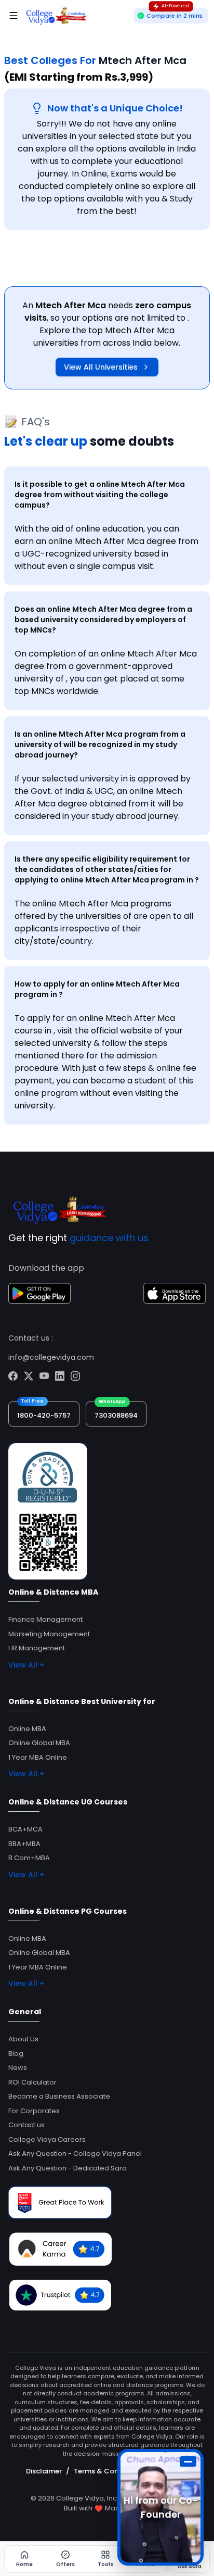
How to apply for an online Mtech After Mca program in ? (97, 989)
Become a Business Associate (59, 2096)
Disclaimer (44, 2471)
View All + (26, 1665)
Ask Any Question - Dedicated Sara (68, 2168)
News (18, 2068)
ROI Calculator (32, 2082)
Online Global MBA (39, 1743)
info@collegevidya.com (51, 1357)
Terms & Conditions (108, 2471)
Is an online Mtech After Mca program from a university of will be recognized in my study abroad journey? (100, 744)
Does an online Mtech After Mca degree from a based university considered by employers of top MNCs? (103, 620)
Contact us (26, 2125)
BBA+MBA (24, 1844)
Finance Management (45, 1619)
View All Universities (101, 367)
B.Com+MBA (29, 1858)
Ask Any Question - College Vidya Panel (75, 2154)
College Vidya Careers (47, 2139)
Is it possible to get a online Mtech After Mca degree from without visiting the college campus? (100, 495)
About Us (23, 2039)
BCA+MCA (25, 1829)
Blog (16, 2054)
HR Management (37, 1648)
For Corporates (34, 2111)
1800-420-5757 (44, 1415)
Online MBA (27, 1729)
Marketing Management (49, 1634)
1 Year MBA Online (38, 1757)
